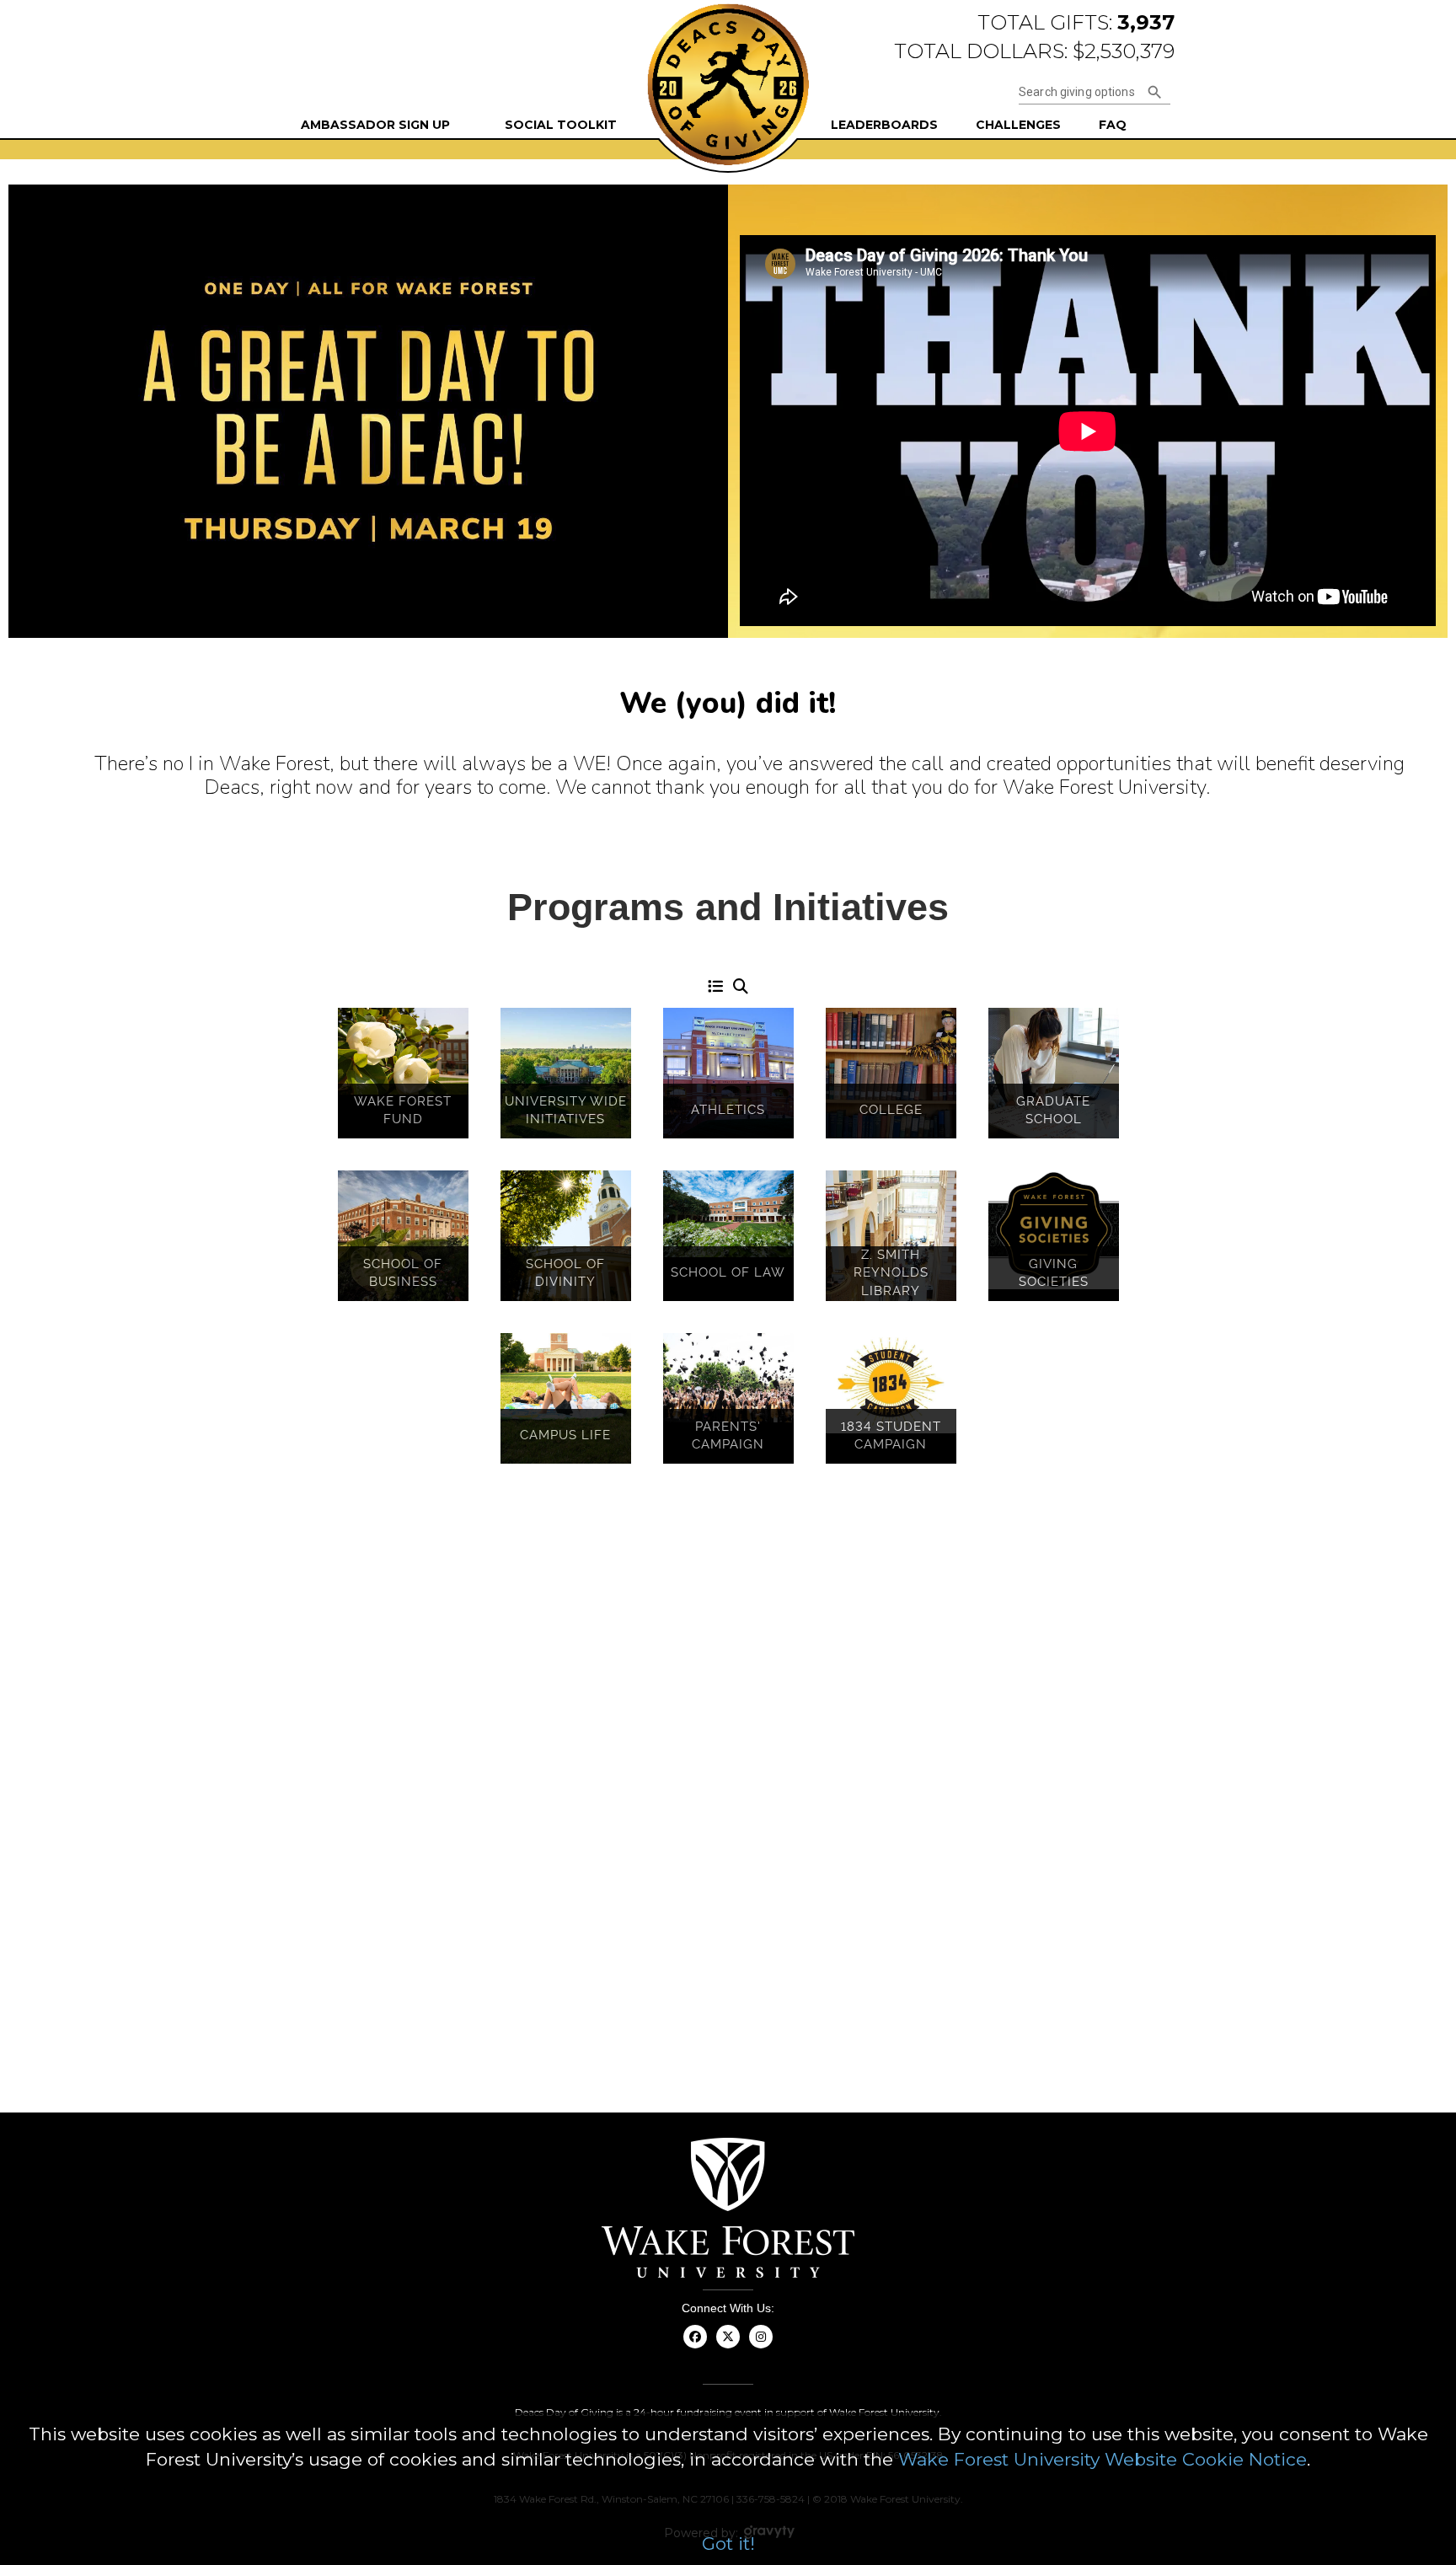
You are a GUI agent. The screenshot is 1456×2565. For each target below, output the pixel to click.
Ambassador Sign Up (375, 125)
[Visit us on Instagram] (761, 2347)
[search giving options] (1155, 92)
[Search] (741, 988)
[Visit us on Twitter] (728, 2347)
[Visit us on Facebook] (696, 2347)
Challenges (1018, 125)
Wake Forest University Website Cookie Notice (1103, 2459)
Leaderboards (884, 125)
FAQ (1113, 125)
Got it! (728, 2544)
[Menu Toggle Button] (715, 988)
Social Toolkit (561, 125)
